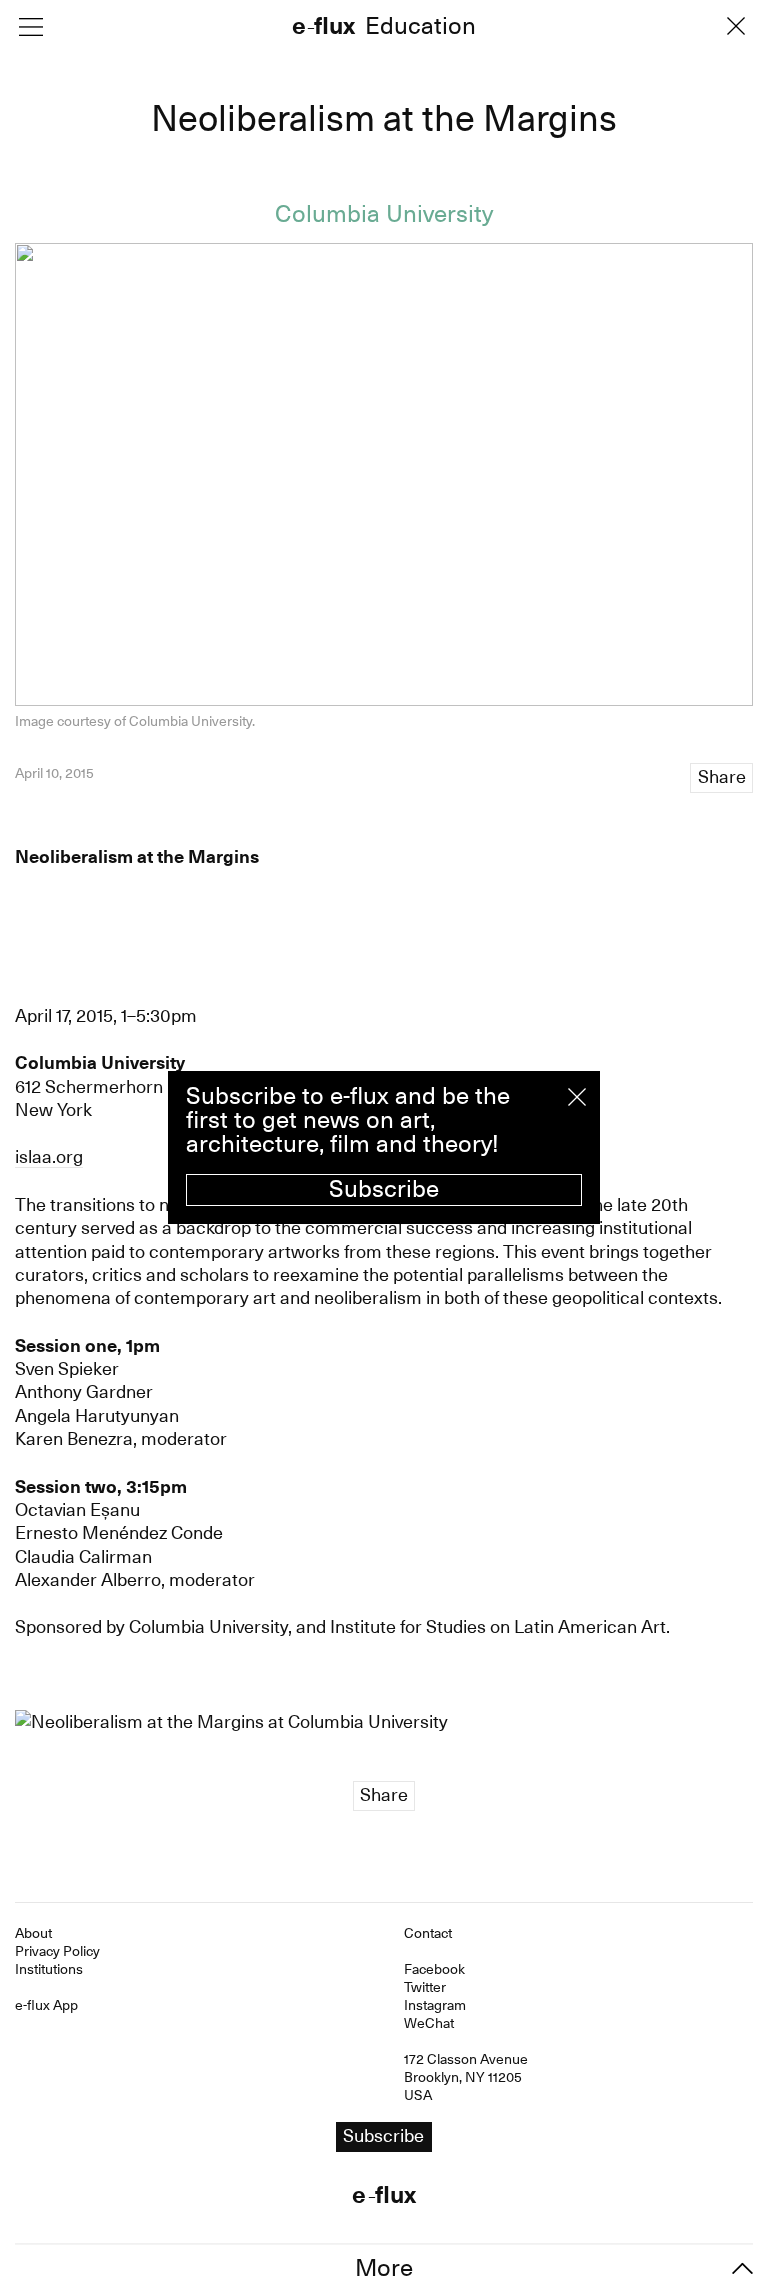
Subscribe (384, 1189)
